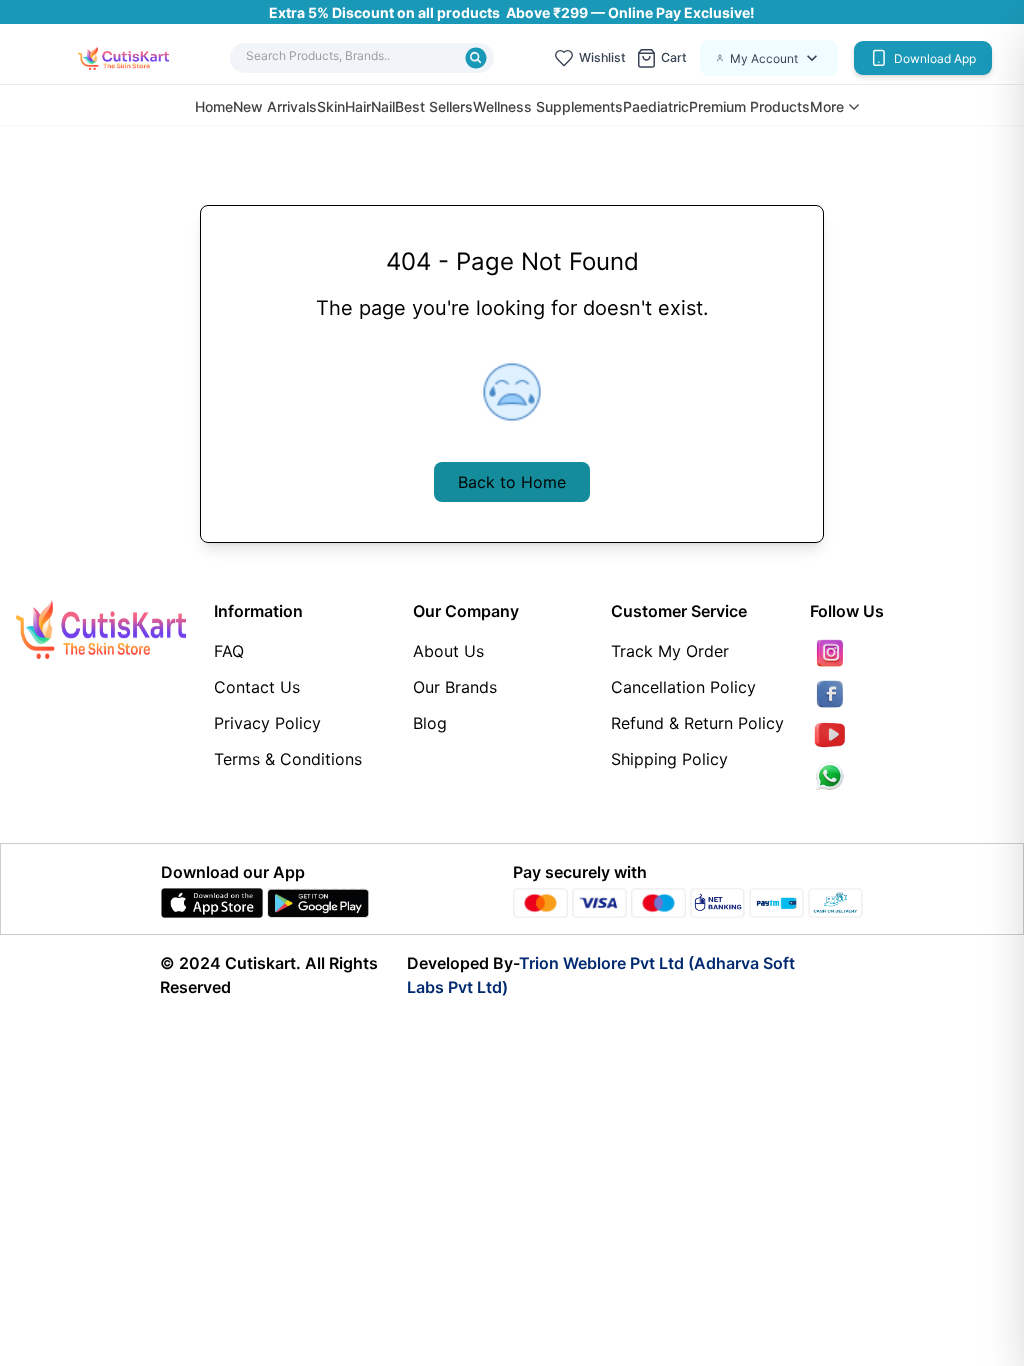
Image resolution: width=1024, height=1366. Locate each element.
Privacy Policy (267, 723)
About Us (448, 651)
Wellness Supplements (548, 106)
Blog (430, 723)
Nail (383, 106)
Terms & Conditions (288, 759)
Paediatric (656, 106)
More (827, 107)
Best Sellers (434, 106)
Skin (331, 106)
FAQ (229, 651)
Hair (358, 106)
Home (214, 106)
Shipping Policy (669, 759)
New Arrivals (275, 106)
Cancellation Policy (683, 687)
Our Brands (455, 687)
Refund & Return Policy (697, 723)
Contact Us (257, 687)
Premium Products (749, 106)
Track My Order (670, 651)
